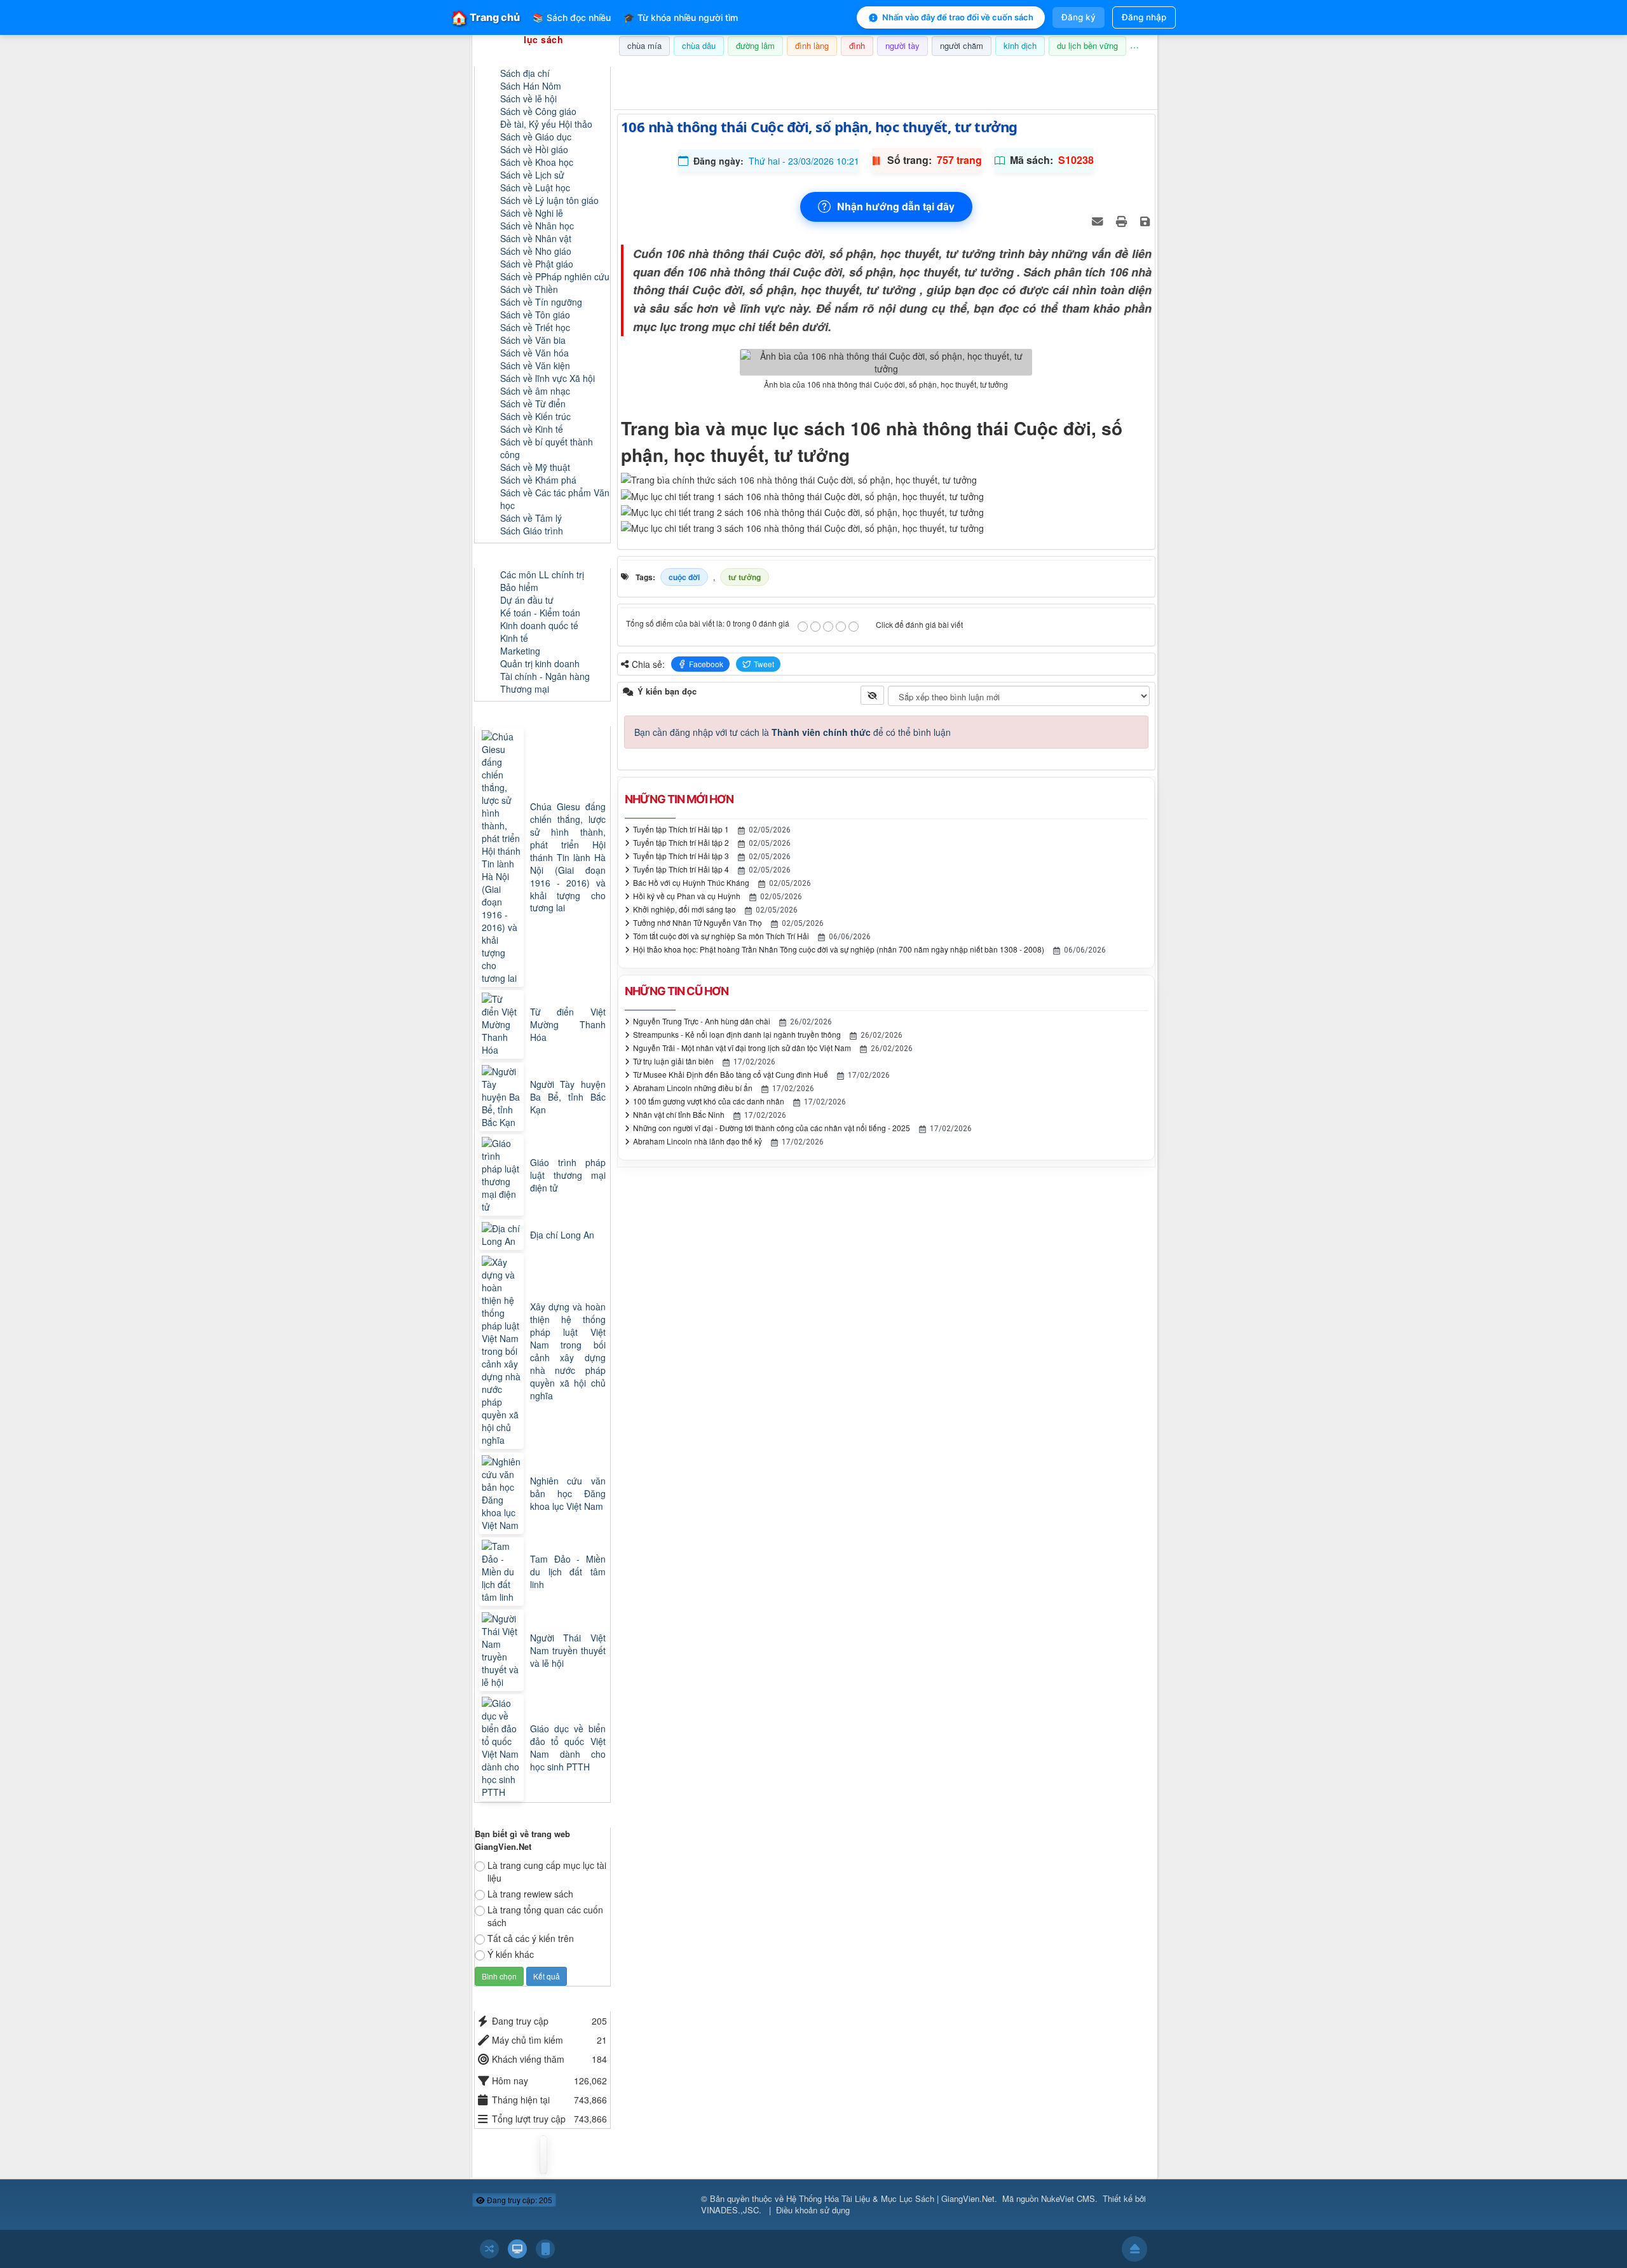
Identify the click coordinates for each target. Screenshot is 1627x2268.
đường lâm (755, 45)
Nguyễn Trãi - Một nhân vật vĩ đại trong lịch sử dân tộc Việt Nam (742, 1048)
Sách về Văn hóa (534, 353)
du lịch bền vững (1087, 45)
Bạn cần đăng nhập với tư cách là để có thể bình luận (793, 732)
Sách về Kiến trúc (535, 416)
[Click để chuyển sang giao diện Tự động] (489, 2249)
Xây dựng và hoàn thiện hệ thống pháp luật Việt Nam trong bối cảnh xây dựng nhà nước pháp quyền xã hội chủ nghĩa (568, 1351)
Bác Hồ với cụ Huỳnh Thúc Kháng (691, 882)
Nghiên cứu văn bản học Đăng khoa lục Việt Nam (568, 1493)
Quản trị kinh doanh (540, 663)
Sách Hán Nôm (531, 86)
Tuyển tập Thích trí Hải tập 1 (681, 829)
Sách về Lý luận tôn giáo (549, 200)
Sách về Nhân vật (536, 238)
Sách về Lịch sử (532, 175)
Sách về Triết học (535, 327)
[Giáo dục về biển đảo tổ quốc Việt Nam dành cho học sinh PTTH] (503, 1748)
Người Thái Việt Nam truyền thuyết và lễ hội (568, 1650)
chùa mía (644, 45)
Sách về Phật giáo (537, 264)
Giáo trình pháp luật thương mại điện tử (568, 1175)
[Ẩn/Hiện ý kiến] (872, 695)
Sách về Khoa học (537, 162)
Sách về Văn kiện (535, 365)
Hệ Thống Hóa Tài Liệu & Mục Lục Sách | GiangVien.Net (890, 2198)
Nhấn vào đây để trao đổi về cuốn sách (958, 17)
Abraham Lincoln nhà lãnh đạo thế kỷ (698, 1141)
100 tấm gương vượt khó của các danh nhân (709, 1101)
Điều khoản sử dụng (813, 2210)
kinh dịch (1020, 45)
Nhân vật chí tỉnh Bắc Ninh (679, 1114)
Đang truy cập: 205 (519, 2200)
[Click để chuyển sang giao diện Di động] (545, 2249)
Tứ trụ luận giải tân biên (673, 1061)
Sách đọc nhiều (572, 17)
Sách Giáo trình (532, 531)
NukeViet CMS (1068, 2198)
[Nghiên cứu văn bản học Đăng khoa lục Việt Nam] (503, 1493)
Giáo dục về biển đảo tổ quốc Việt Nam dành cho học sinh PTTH (568, 1748)
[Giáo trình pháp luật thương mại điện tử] (503, 1175)
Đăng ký (1079, 17)
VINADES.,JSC (730, 2210)
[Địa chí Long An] (503, 1235)
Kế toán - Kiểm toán (540, 613)
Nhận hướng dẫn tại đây (896, 206)
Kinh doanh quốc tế (539, 625)
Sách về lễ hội (528, 98)
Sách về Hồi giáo (534, 149)
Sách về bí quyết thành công (547, 448)
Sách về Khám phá (538, 480)
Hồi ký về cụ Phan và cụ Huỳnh (687, 896)
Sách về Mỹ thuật (535, 467)
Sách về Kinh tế (532, 429)
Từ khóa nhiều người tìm (681, 17)
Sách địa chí (525, 73)
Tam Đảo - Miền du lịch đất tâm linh (568, 1572)
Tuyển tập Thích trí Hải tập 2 (681, 842)
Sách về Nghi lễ (532, 213)
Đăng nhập (1144, 17)
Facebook (706, 664)
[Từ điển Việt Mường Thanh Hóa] (503, 1024)
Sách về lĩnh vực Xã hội (548, 378)
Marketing (520, 651)
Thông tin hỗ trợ (1115, 72)
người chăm (962, 45)
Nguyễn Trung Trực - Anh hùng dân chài (702, 1021)
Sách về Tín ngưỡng (541, 302)
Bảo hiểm (519, 587)
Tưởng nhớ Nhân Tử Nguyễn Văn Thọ (698, 922)
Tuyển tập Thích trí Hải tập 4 (681, 869)
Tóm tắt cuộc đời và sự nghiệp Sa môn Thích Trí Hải (721, 936)
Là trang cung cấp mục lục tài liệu (547, 1871)
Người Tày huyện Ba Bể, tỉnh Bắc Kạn (568, 1097)
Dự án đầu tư (527, 600)
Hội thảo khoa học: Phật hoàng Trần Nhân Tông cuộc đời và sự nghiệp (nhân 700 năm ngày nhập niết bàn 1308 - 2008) (839, 949)
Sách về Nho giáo (536, 251)
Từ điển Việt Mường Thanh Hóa (568, 1024)
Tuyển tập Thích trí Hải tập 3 (681, 856)
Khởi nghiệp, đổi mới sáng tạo (684, 909)
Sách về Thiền (529, 289)
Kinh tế (514, 638)
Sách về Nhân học (537, 226)
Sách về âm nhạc (535, 391)
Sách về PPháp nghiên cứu (555, 276)
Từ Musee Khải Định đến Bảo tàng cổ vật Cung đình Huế (731, 1074)
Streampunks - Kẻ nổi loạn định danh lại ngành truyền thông (737, 1034)
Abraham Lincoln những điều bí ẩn (693, 1088)
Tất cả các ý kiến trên (531, 1938)
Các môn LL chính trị (542, 574)
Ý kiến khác (511, 1954)
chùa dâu (699, 45)
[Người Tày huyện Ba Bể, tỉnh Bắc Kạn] (503, 1097)
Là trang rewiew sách (530, 1894)
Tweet (764, 664)
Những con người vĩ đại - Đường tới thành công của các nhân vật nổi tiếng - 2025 (772, 1128)
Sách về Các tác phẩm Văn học (555, 499)
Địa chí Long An (562, 1235)
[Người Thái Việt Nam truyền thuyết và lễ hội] (503, 1650)
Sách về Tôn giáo (535, 315)
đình (857, 45)
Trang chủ (486, 17)
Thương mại (525, 689)
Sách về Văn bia (533, 340)
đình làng (812, 45)
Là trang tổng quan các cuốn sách (545, 1916)
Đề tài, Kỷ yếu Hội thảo (546, 124)
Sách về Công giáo (538, 111)
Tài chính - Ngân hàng (545, 676)
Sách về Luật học (535, 187)
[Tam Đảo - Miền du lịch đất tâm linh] (503, 1572)
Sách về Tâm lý (531, 518)
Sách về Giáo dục (536, 137)
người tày (902, 45)
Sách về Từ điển (533, 404)
